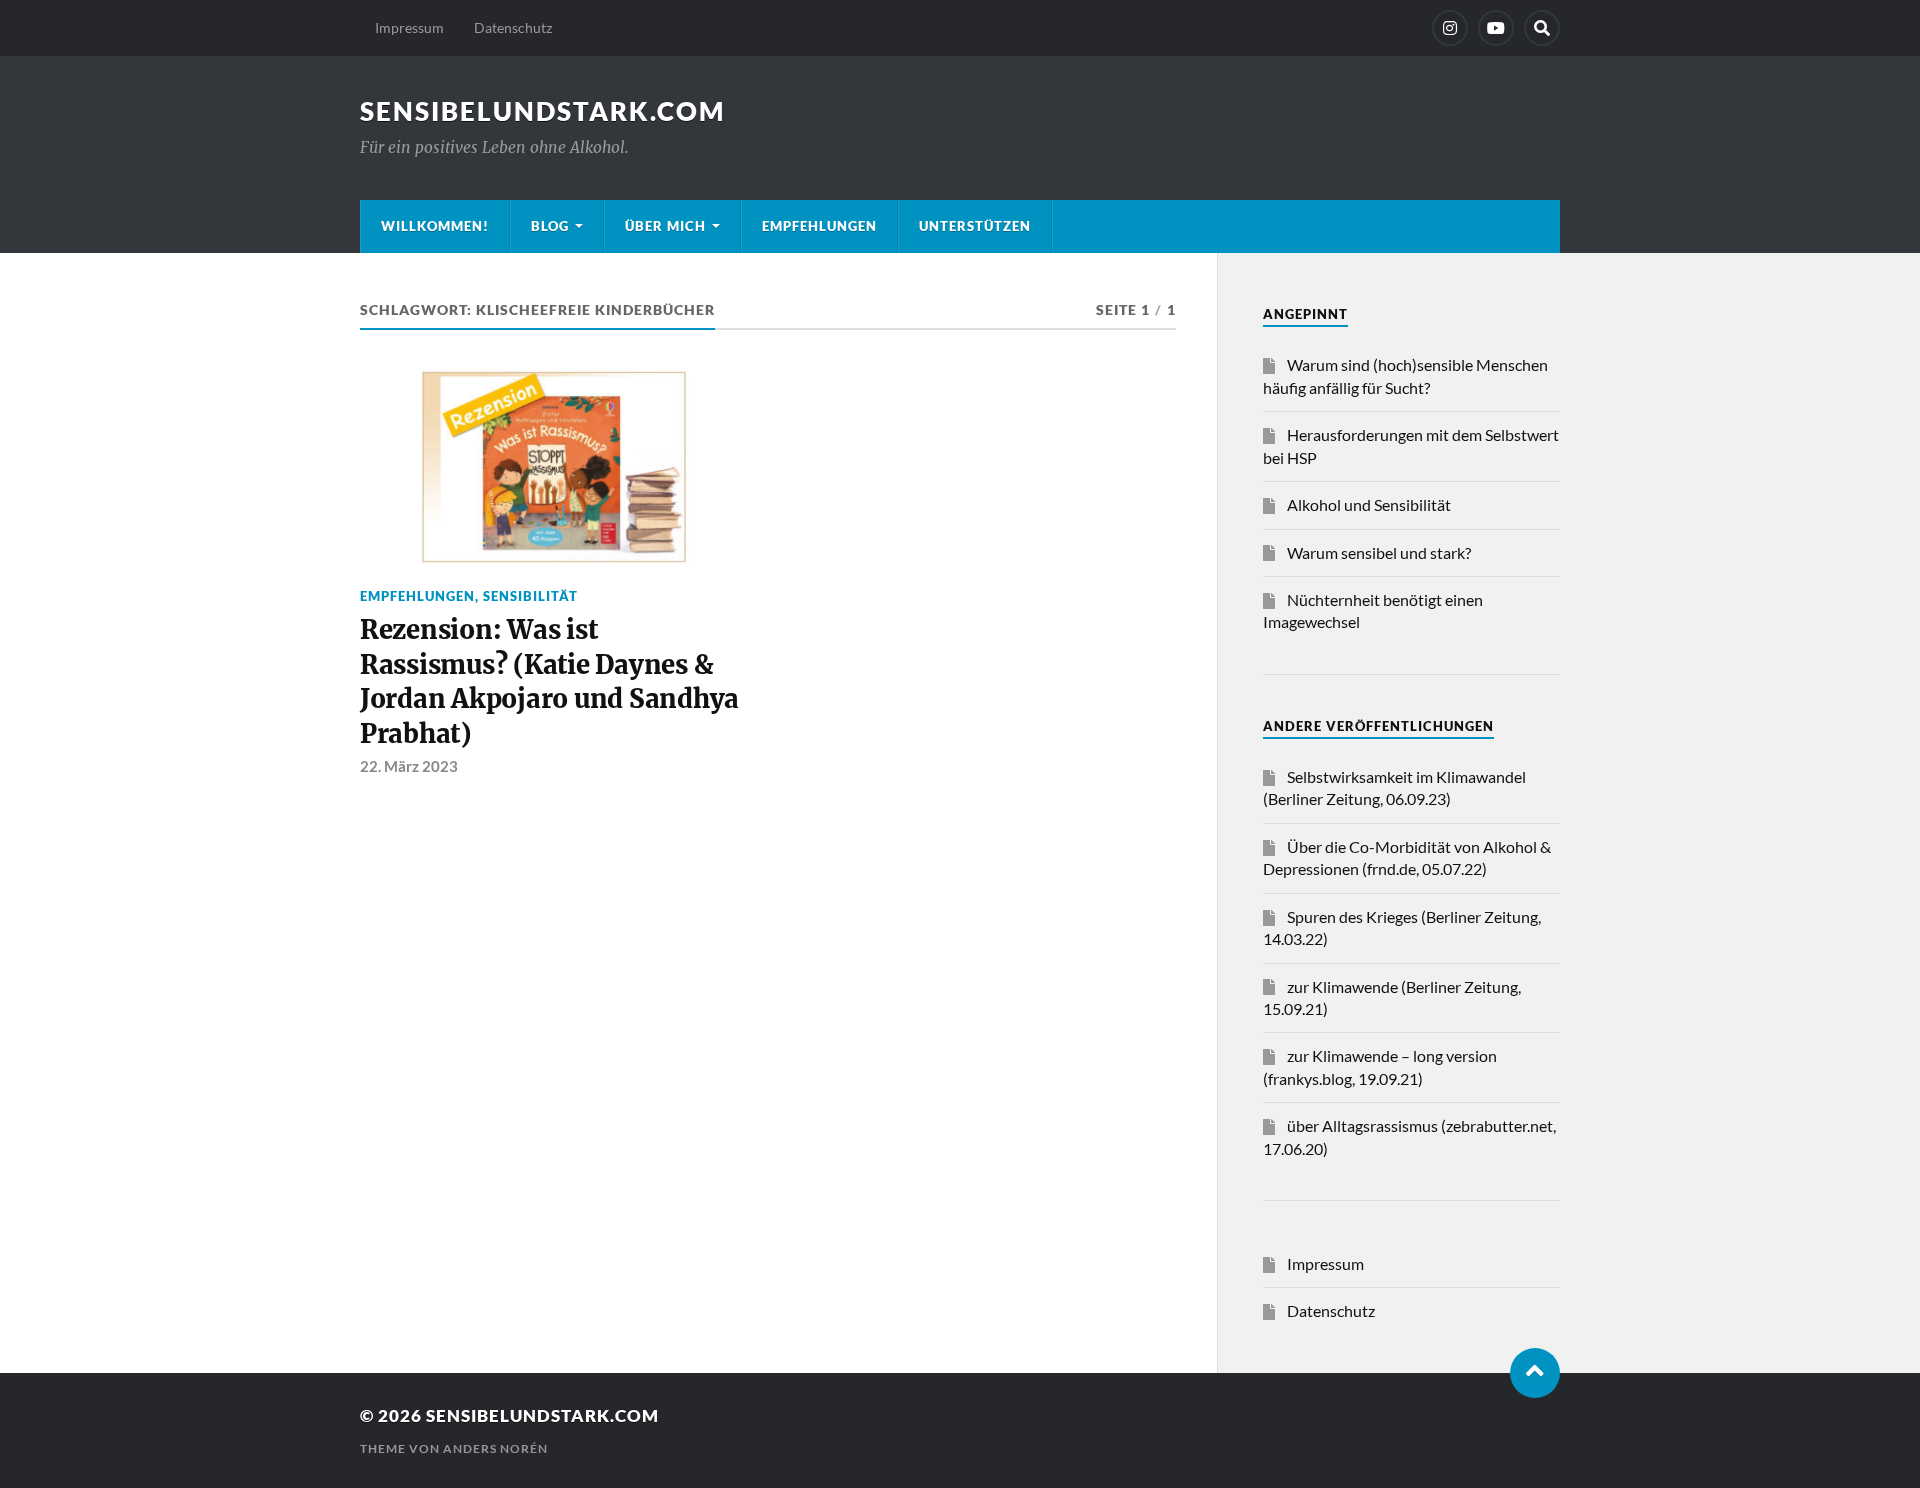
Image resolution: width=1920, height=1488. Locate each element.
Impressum (409, 27)
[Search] (1542, 28)
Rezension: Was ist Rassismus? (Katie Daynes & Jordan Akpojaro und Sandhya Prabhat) (549, 681)
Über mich (665, 226)
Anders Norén (495, 1448)
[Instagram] (1450, 28)
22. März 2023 (409, 766)
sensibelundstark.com (542, 111)
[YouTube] (1496, 28)
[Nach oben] (1535, 1373)
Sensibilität (530, 596)
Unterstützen (975, 226)
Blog (550, 226)
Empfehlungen (819, 226)
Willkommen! (435, 226)
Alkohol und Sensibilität (1369, 504)
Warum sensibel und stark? (1379, 552)
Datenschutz (513, 27)
